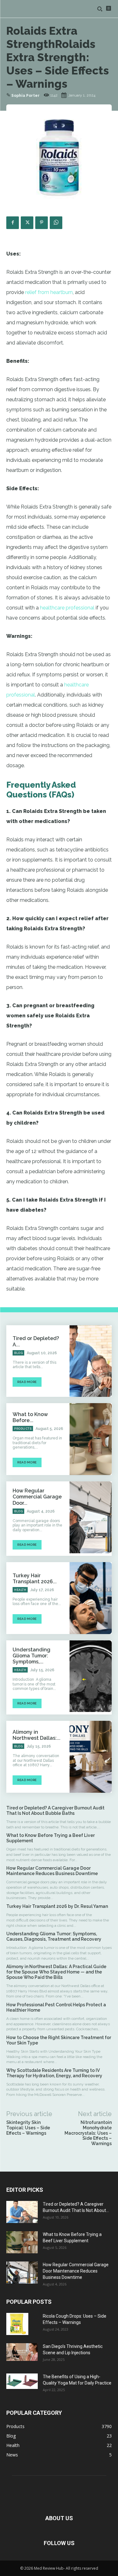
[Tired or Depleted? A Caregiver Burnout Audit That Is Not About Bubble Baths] (91, 1361)
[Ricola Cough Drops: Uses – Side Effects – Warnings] (17, 2324)
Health (20, 1590)
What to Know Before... (30, 1417)
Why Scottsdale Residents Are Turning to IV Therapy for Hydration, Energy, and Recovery (55, 2073)
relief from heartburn (49, 292)
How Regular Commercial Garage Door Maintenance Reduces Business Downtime (53, 1871)
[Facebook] (13, 223)
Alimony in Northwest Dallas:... (37, 1735)
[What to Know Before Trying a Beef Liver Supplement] (91, 1439)
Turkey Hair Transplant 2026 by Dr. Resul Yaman (58, 1906)
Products (23, 1429)
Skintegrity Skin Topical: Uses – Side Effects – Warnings (28, 2128)
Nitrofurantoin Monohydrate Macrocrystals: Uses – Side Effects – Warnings (88, 2133)
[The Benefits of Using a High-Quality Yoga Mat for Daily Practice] (22, 2381)
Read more (27, 1382)
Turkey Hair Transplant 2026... (35, 1579)
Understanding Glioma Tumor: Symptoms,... (31, 1656)
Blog (18, 1353)
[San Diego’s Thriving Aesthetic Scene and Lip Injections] (22, 2352)
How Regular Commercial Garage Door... (37, 1497)
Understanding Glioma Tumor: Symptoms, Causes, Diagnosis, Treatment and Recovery (54, 1936)
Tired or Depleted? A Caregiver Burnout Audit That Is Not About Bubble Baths (55, 1811)
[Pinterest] (42, 223)
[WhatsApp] (56, 223)
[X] (27, 223)
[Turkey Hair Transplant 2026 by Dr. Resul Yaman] (91, 1598)
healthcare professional (67, 608)
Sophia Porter (25, 96)
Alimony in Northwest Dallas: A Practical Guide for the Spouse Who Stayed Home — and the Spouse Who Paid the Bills (56, 1972)
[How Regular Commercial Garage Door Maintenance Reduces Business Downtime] (91, 1517)
